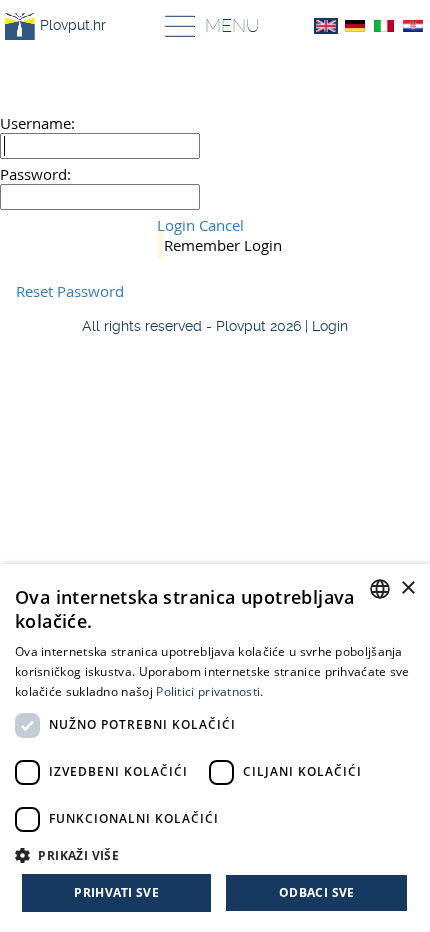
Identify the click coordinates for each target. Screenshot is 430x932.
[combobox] (380, 589)
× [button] (407, 588)
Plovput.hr (73, 25)
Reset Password (70, 291)
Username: (37, 123)
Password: (35, 174)
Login (176, 225)
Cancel (221, 225)
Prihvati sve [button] (116, 892)
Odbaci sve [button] (317, 892)
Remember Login (223, 245)
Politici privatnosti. (209, 691)
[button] (215, 854)
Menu (232, 25)
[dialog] (215, 748)
